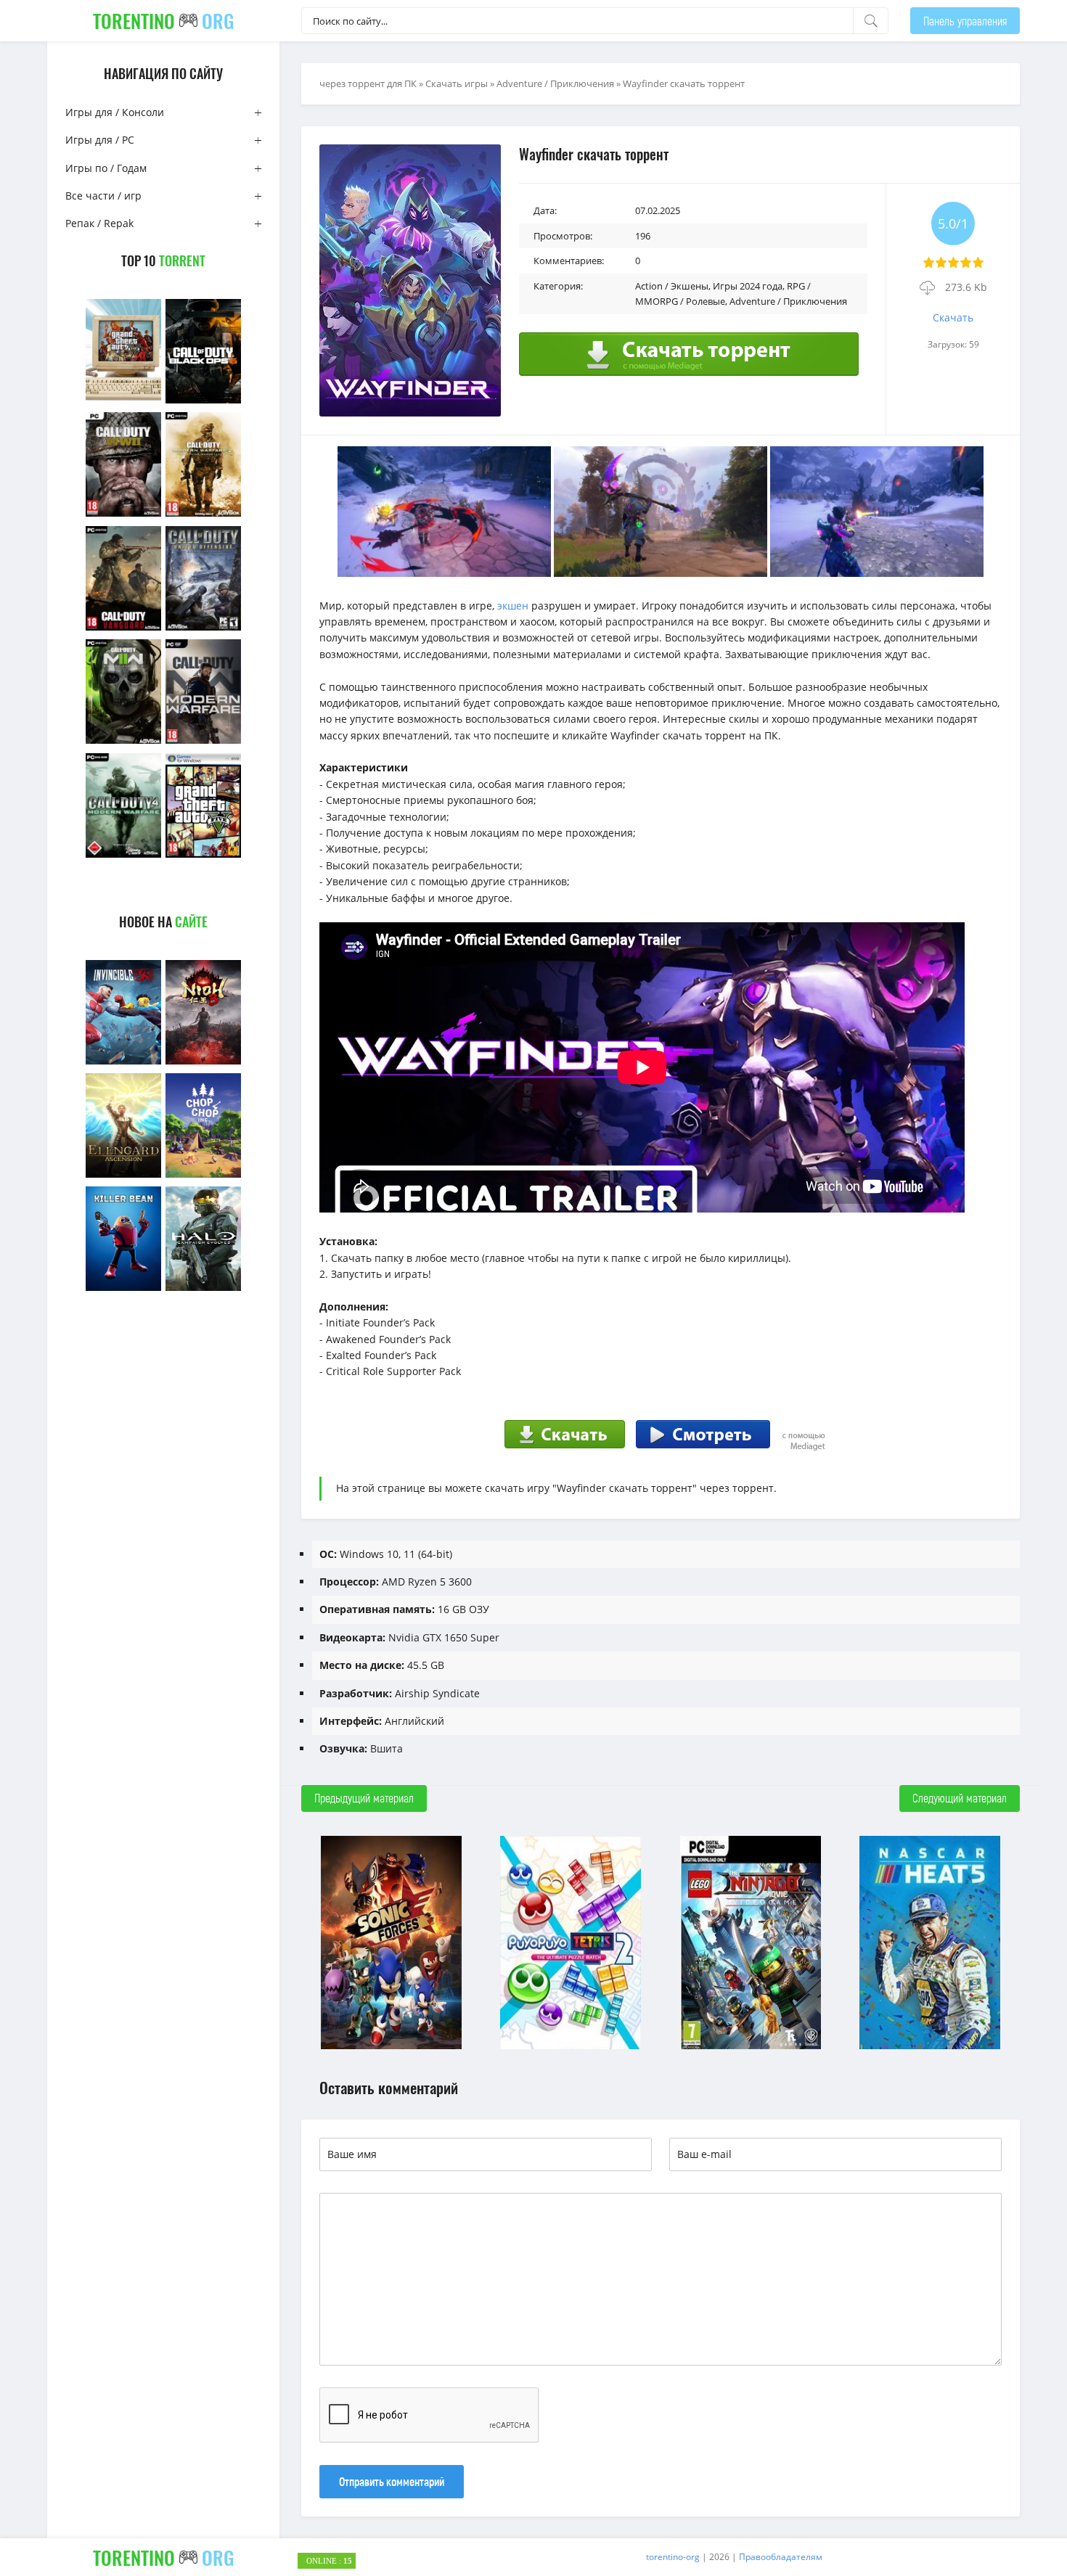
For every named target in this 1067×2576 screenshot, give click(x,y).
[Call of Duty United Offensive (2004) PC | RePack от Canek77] (203, 629)
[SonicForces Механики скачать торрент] (391, 2047)
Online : (329, 2561)
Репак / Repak (99, 223)
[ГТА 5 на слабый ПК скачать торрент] (123, 402)
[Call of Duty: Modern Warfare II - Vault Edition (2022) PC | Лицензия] (123, 742)
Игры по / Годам (106, 168)
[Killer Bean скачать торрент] (123, 1289)
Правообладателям (781, 2557)
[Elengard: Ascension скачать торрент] (123, 1176)
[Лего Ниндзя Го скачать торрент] (751, 2047)
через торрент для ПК (368, 83)
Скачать (953, 317)
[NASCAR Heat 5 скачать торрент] (930, 2047)
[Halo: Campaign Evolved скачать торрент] (203, 1289)
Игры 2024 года (748, 286)
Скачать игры (457, 83)
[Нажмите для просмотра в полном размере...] (444, 573)
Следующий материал (960, 1798)
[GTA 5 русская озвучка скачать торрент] (203, 856)
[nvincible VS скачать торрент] (123, 1063)
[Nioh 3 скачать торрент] (203, 1063)
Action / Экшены (672, 286)
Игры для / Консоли (115, 112)
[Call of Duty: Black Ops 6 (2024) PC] (203, 402)
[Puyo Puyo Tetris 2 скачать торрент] (571, 2047)
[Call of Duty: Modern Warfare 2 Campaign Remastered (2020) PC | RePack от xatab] (203, 515)
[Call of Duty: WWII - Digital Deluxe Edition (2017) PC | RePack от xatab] (123, 515)
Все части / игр (103, 196)
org (164, 21)
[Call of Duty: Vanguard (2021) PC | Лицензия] (123, 629)
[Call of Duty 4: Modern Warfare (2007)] (123, 856)
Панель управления (965, 21)
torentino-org (673, 2557)
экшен (514, 606)
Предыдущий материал (364, 1798)
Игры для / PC (100, 140)
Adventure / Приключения (555, 83)
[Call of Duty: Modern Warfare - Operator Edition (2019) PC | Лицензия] (203, 742)
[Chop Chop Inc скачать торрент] (203, 1176)
